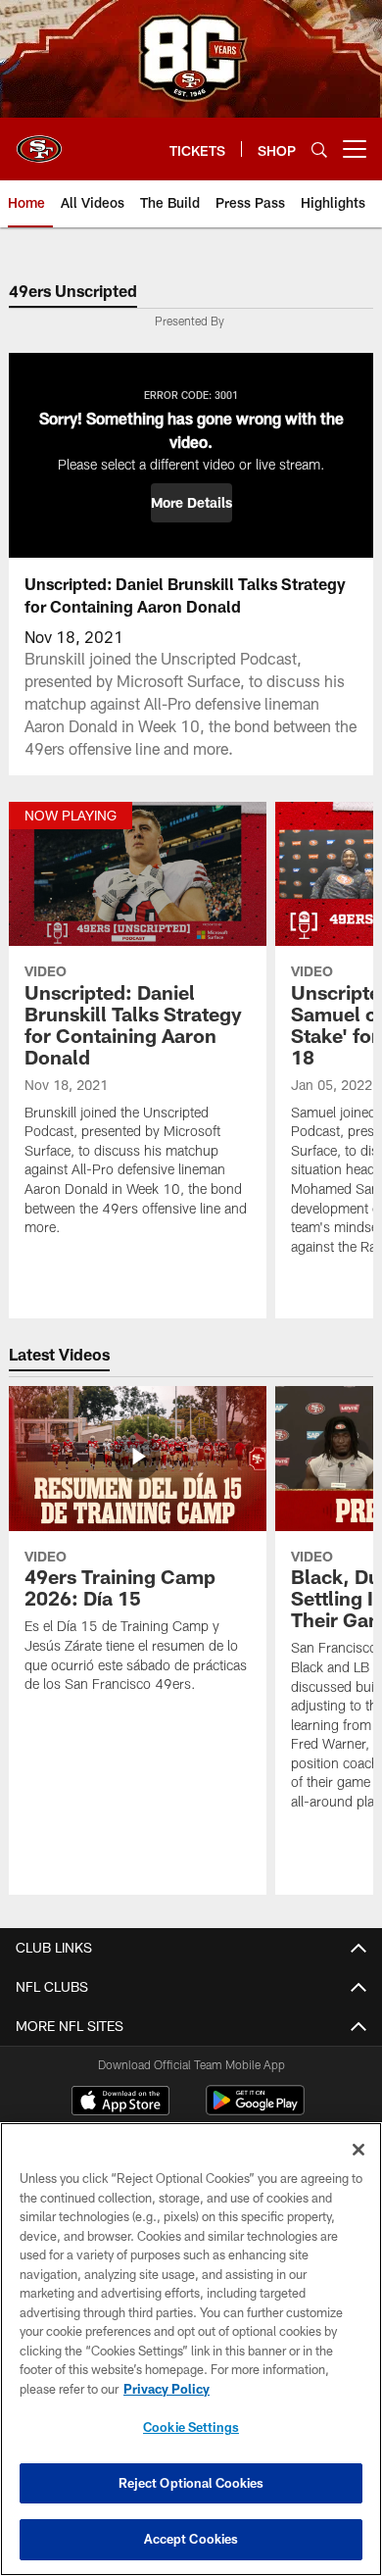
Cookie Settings (191, 2427)
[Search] (319, 149)
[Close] (358, 2150)
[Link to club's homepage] (39, 141)
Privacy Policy (167, 2389)
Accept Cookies (191, 2539)
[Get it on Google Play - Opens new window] (255, 2110)
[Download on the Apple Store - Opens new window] (120, 2103)
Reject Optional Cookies (191, 2483)
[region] (191, 2349)
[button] (191, 503)
